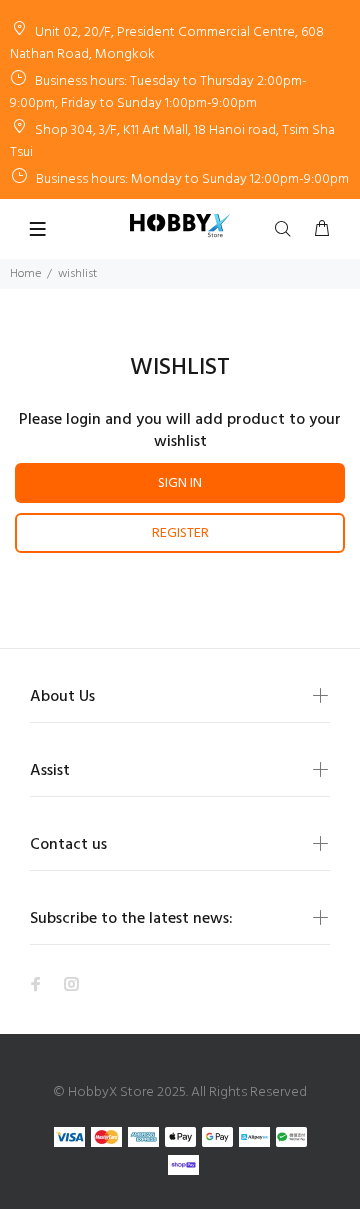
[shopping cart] (322, 230)
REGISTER (180, 533)
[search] (287, 230)
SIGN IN (180, 483)
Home (25, 274)
